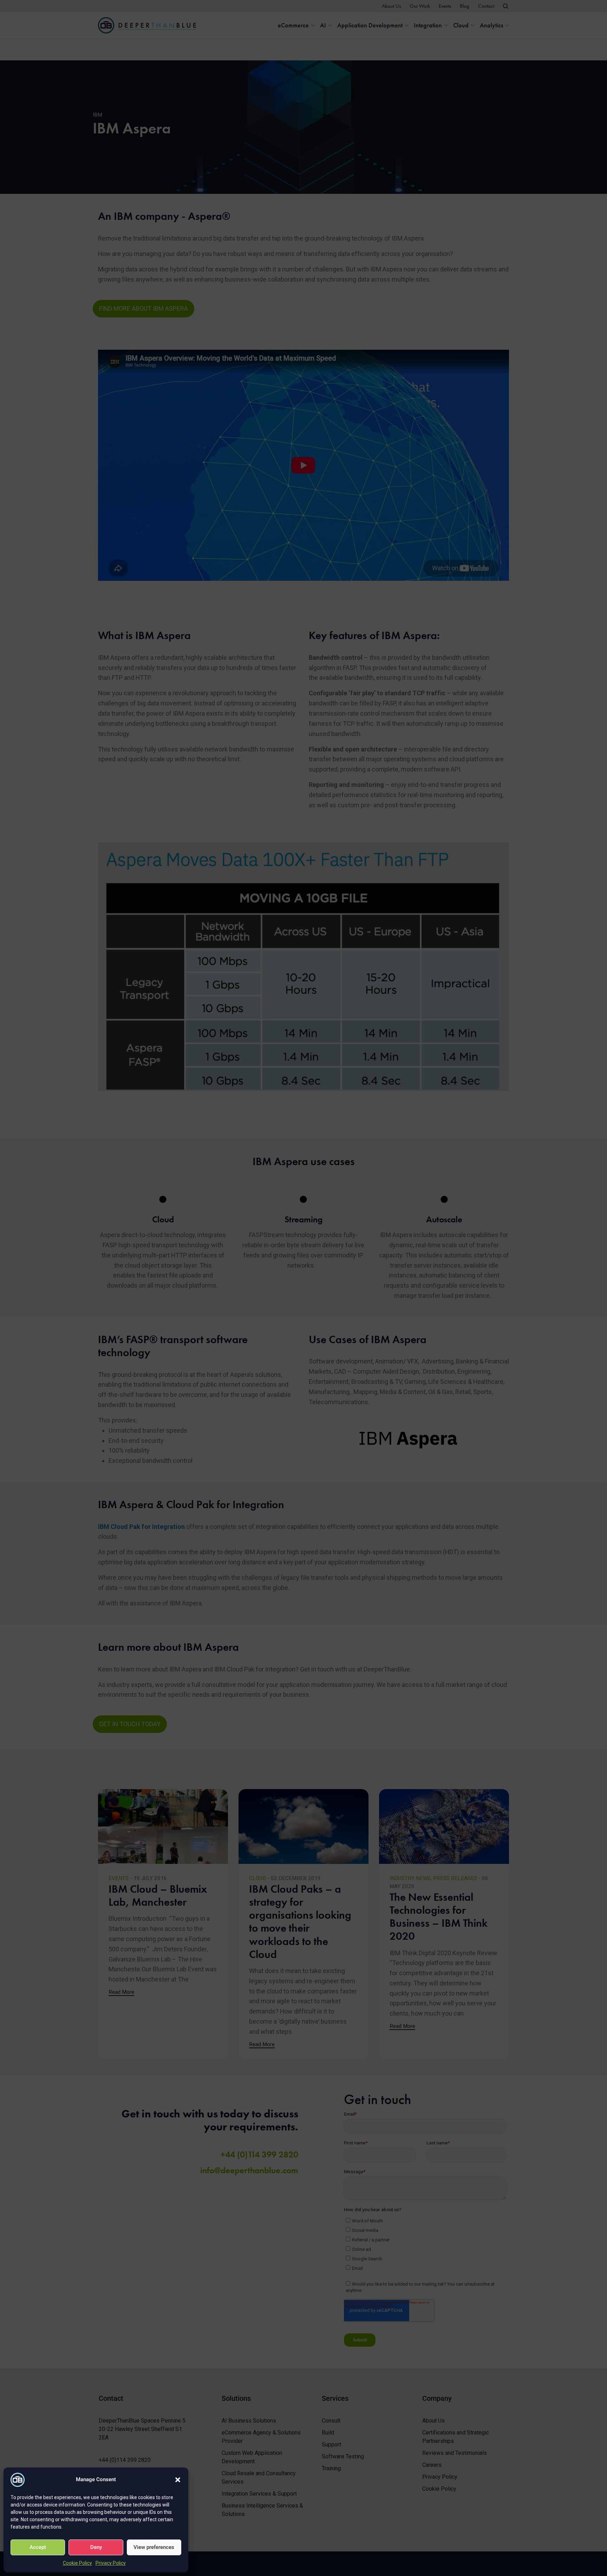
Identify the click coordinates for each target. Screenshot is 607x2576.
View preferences (154, 2547)
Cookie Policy (77, 2563)
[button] (178, 2480)
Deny (96, 2547)
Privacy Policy (111, 2563)
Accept (38, 2547)
